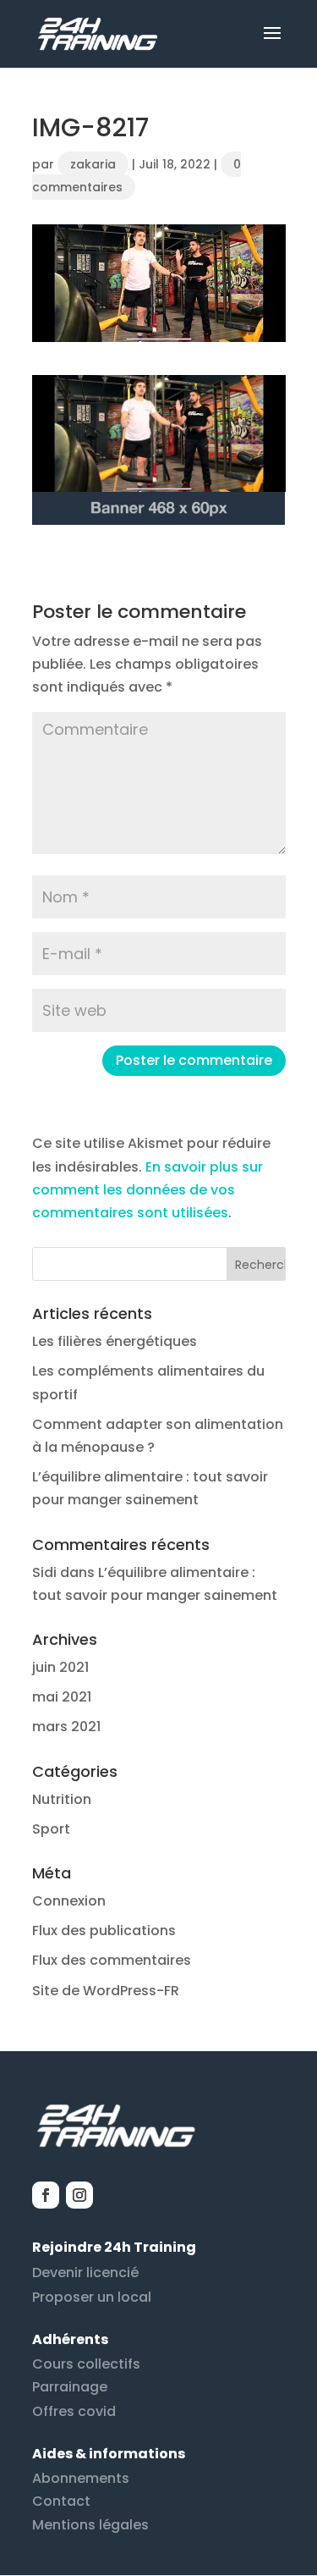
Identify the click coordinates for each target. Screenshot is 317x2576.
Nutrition (62, 1799)
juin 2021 (60, 1667)
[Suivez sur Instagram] (79, 2195)
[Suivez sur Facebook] (46, 2195)
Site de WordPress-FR (106, 1991)
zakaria (93, 164)
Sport (51, 1829)
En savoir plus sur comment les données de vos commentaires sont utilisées (148, 1190)
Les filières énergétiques (115, 1341)
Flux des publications (104, 1931)
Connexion (69, 1901)
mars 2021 (66, 1727)
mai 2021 (62, 1697)
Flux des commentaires (112, 1960)
